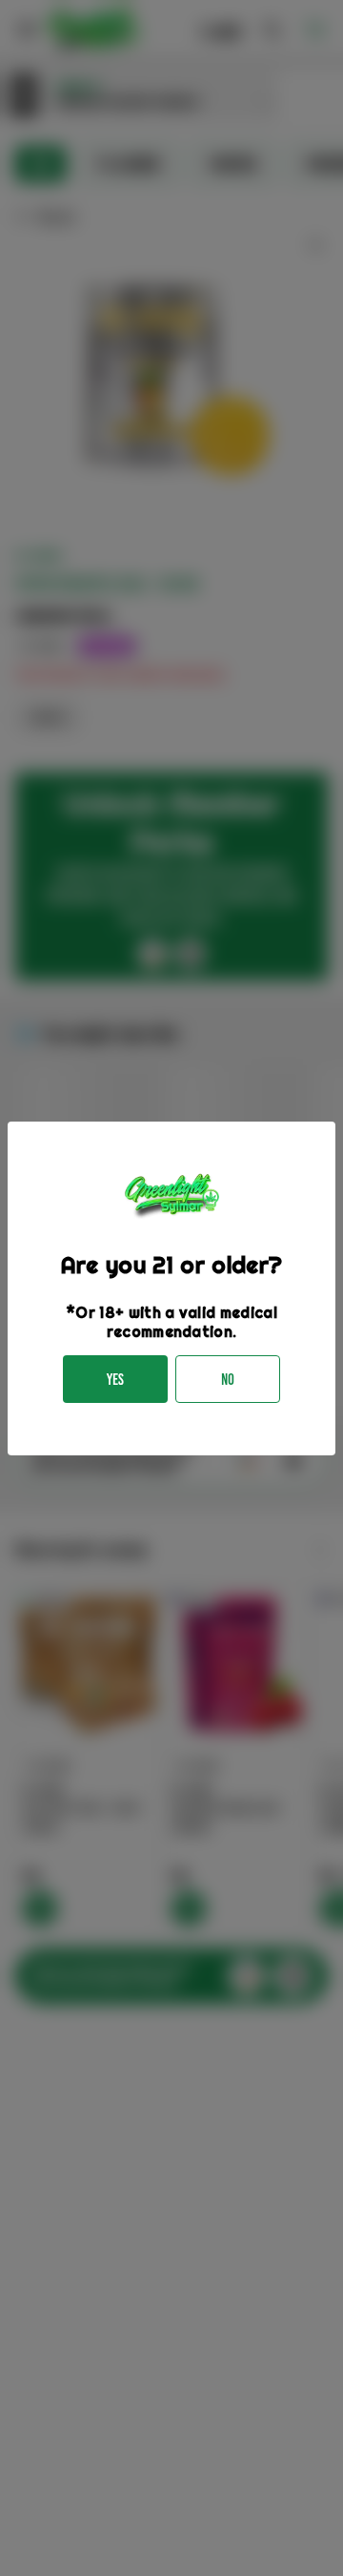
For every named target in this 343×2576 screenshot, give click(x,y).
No (228, 1380)
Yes (115, 1380)
